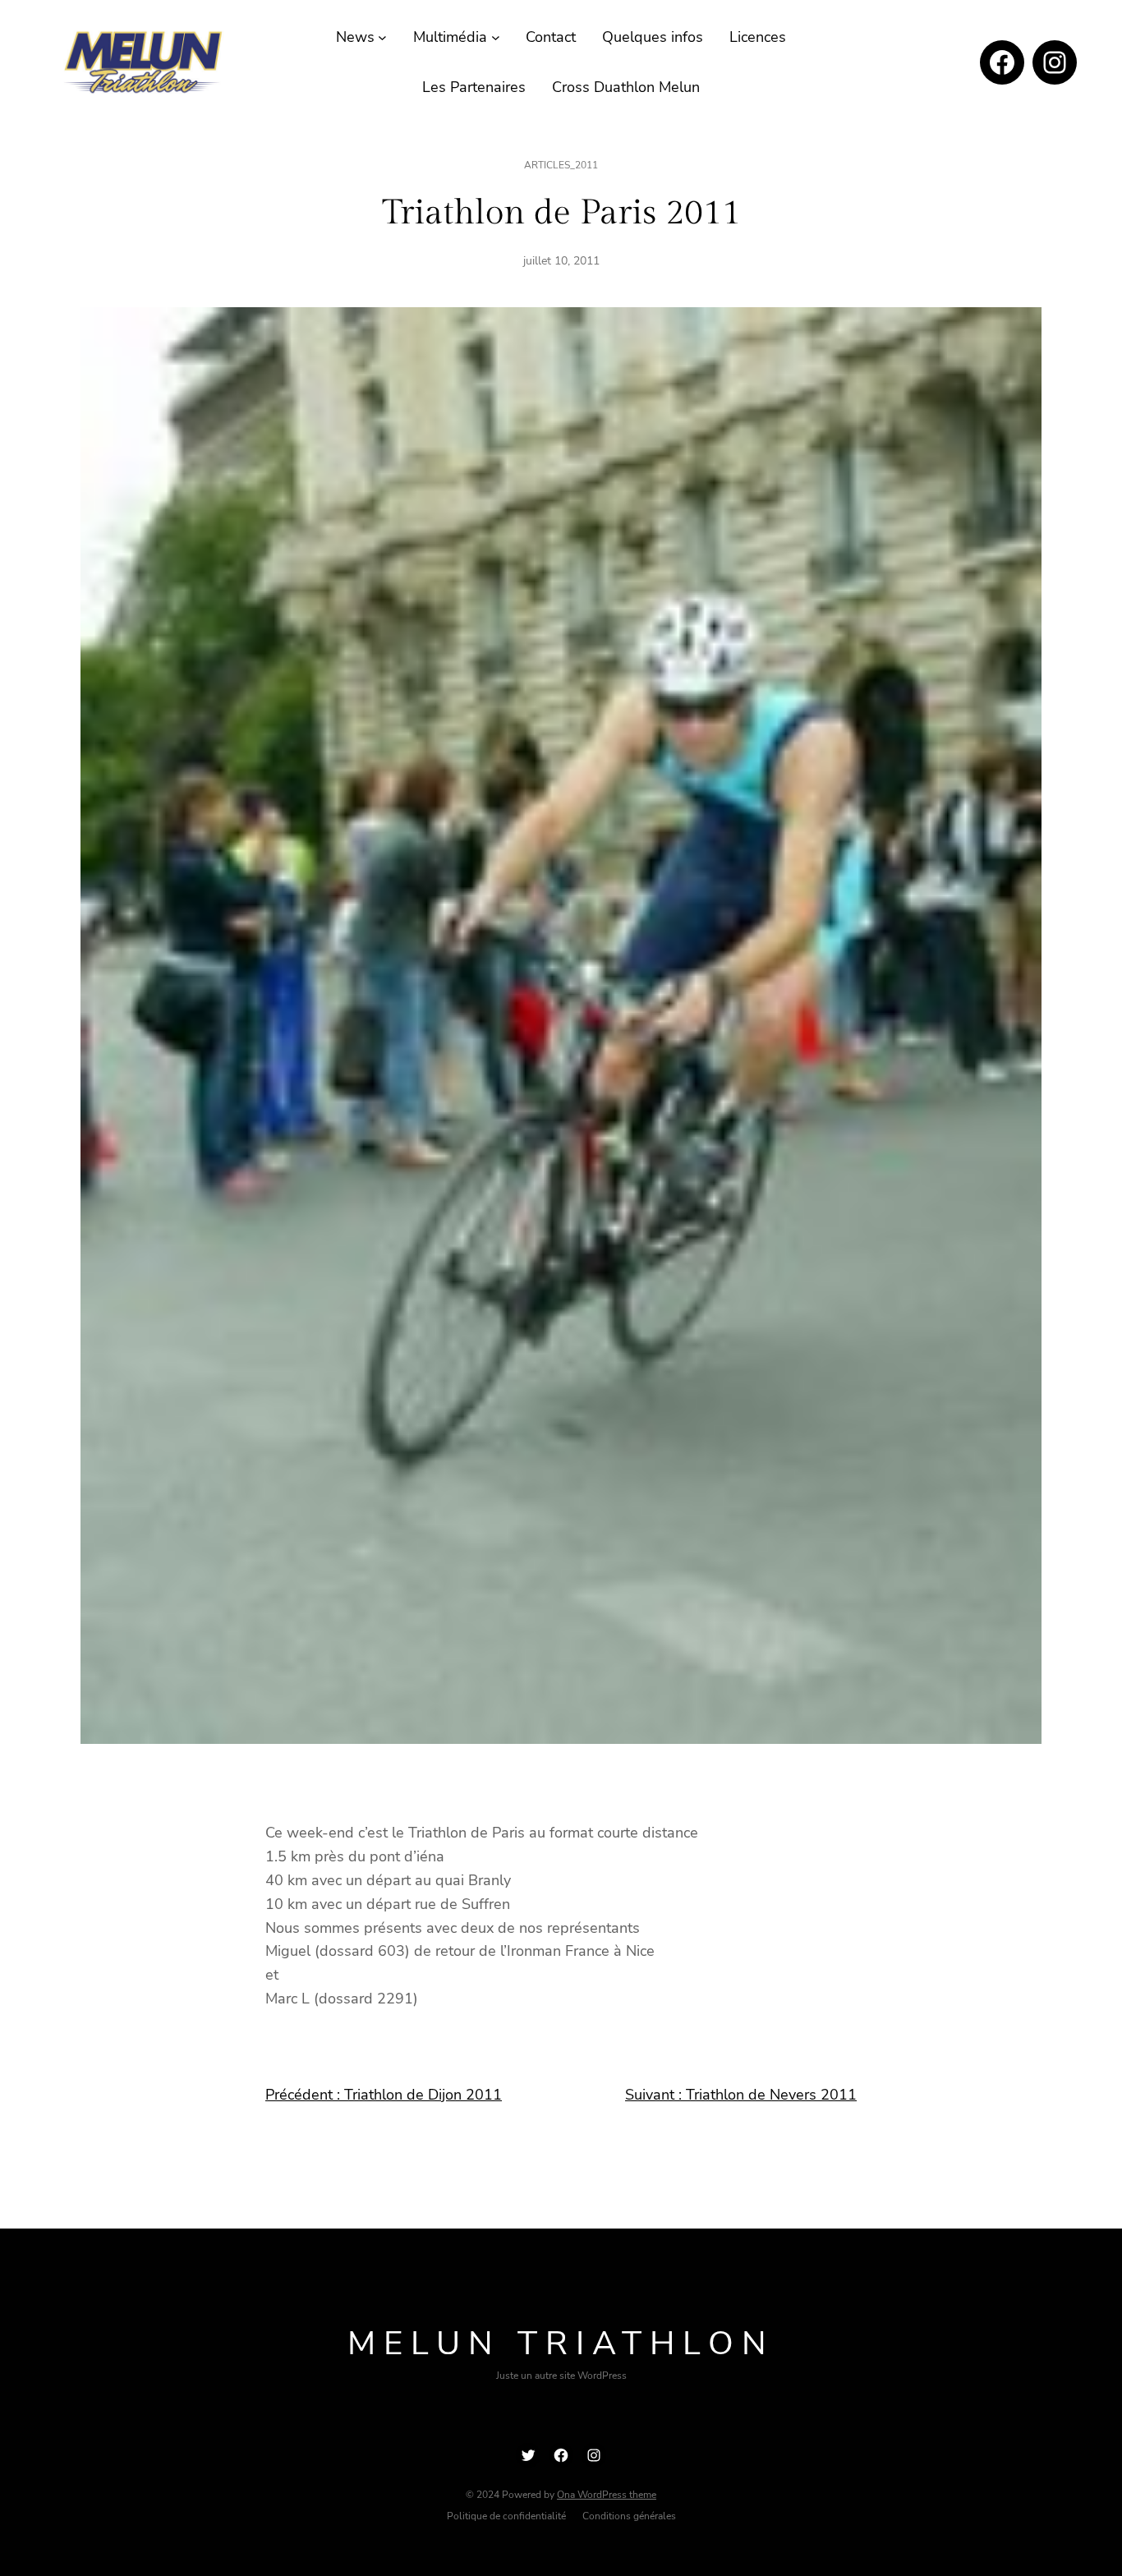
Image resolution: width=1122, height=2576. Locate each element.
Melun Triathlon (561, 2344)
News (355, 37)
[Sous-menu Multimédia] (496, 37)
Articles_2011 (561, 165)
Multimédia (450, 37)
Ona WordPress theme (607, 2495)
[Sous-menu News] (382, 37)
